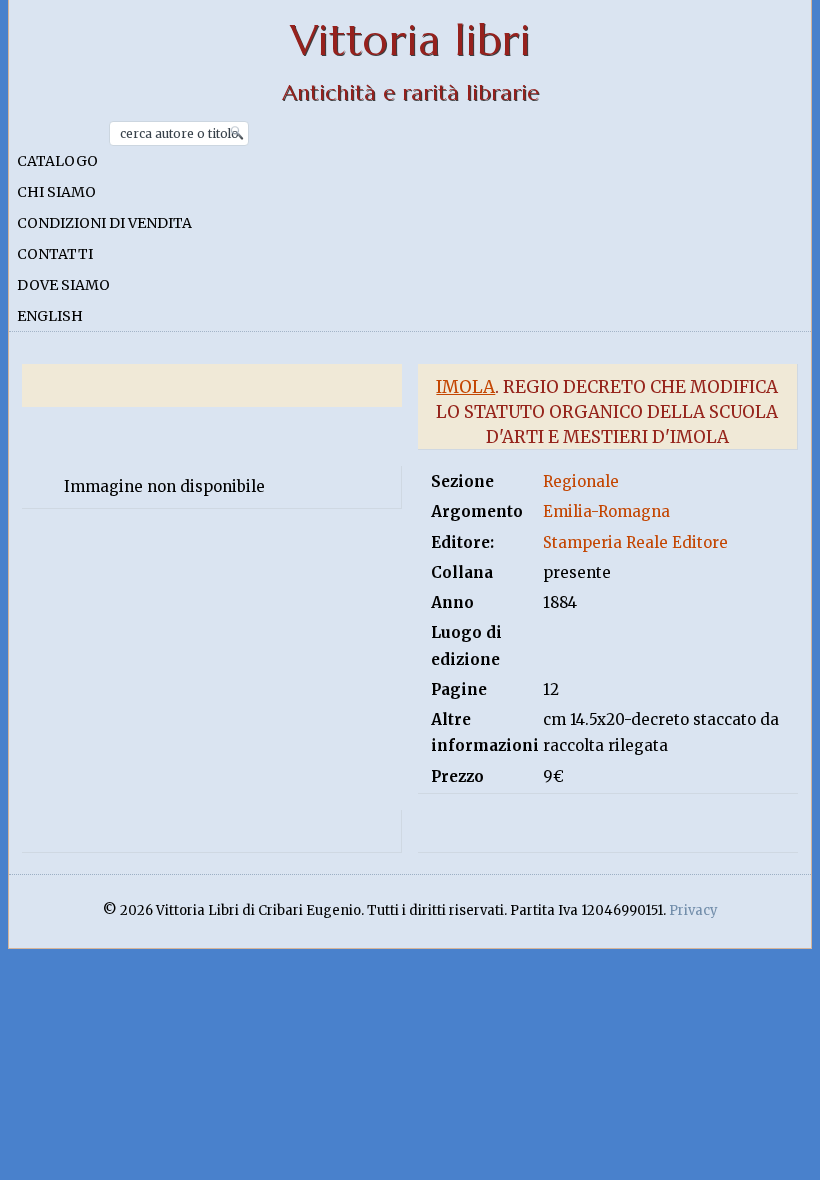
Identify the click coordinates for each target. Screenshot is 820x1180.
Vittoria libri (410, 40)
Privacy (693, 910)
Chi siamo (56, 192)
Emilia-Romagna (606, 511)
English (50, 316)
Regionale (581, 481)
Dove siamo (63, 285)
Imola (465, 387)
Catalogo (57, 161)
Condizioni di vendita (104, 223)
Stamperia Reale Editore (635, 542)
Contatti (55, 254)
